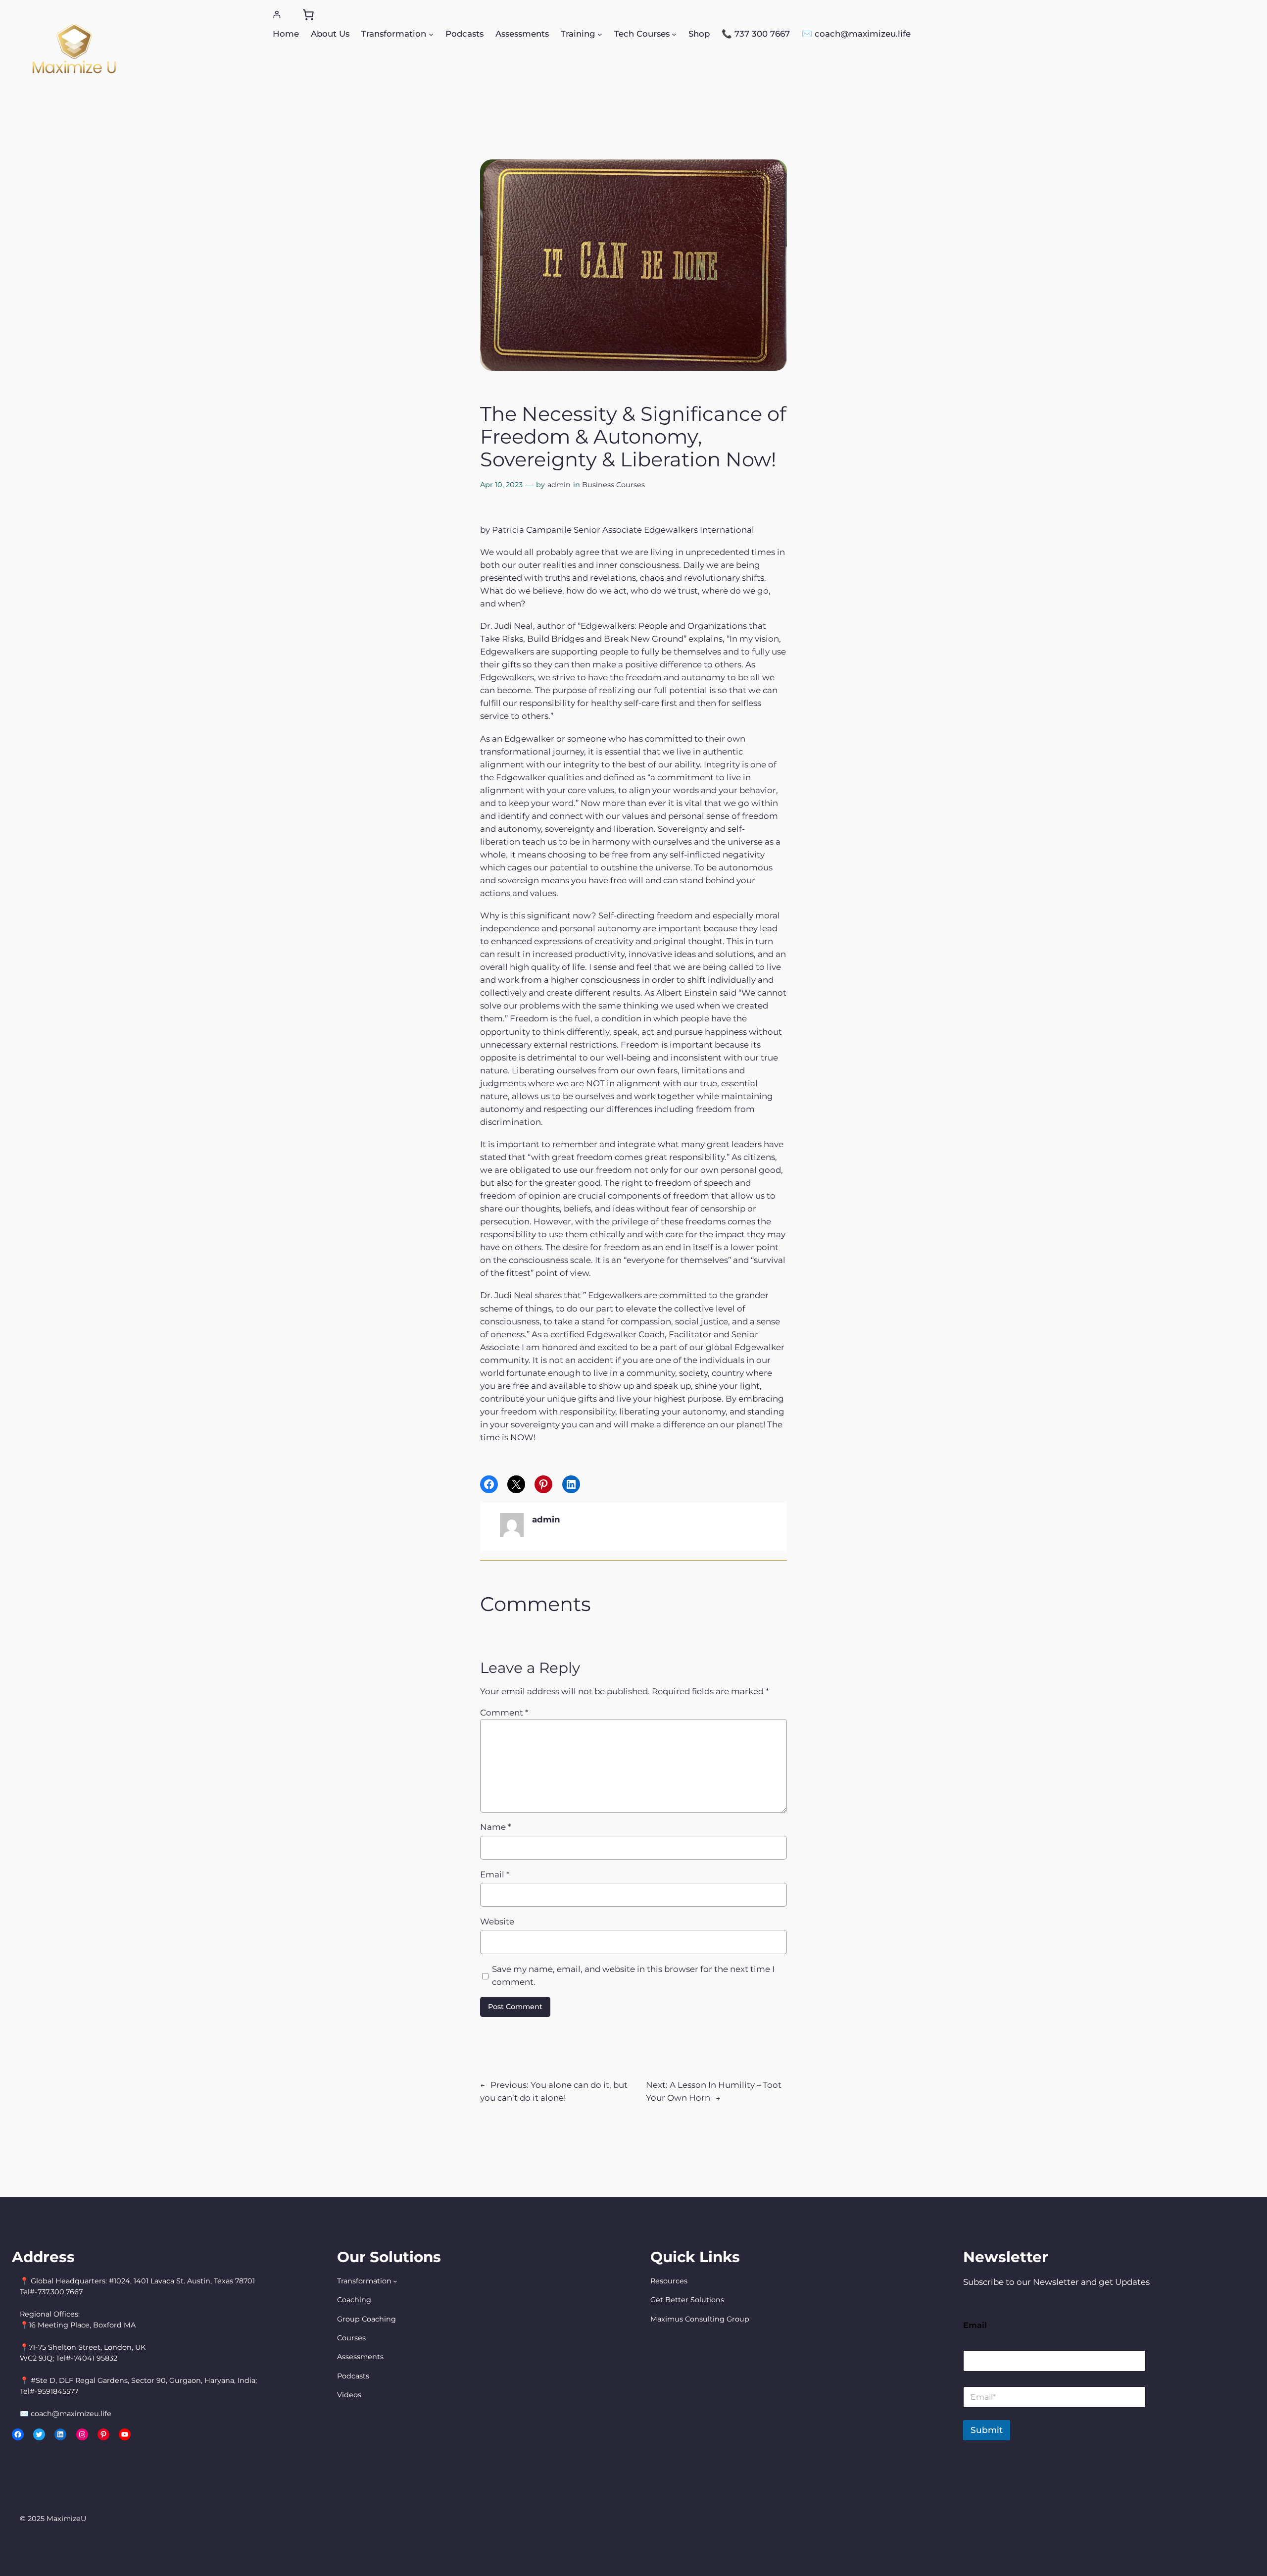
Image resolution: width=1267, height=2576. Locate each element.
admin (559, 485)
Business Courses (613, 485)
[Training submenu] (600, 34)
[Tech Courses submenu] (674, 34)
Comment (504, 1713)
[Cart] (308, 15)
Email (495, 1874)
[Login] (277, 15)
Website (497, 1921)
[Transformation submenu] (431, 34)
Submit (987, 2430)
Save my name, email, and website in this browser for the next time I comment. (633, 1975)
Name (495, 1827)
